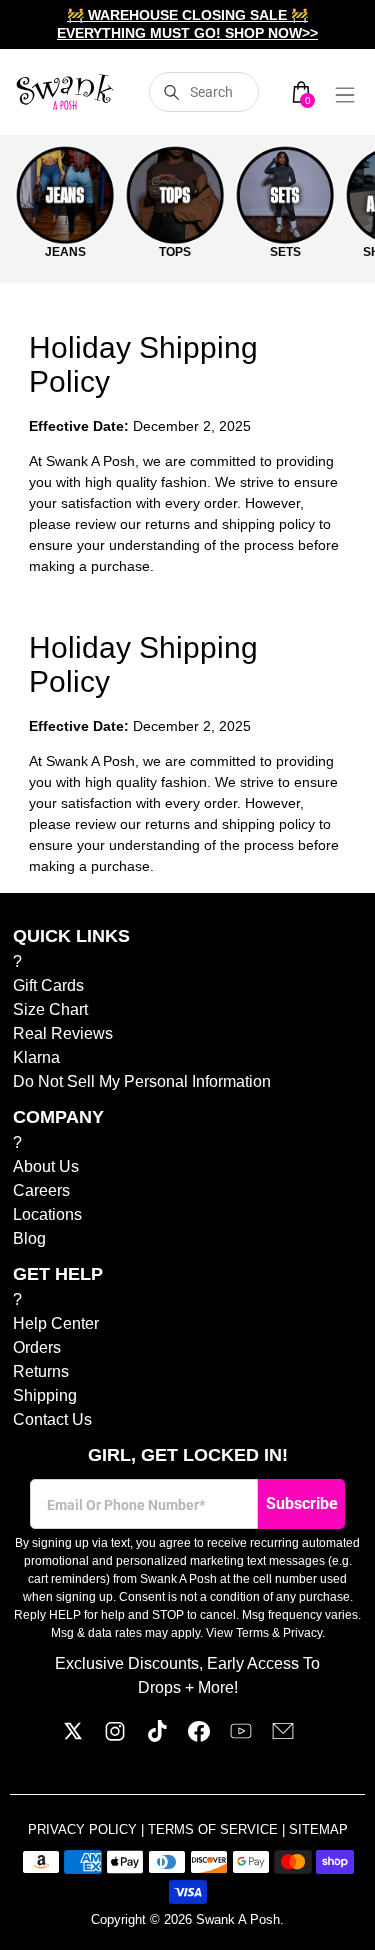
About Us (46, 1166)
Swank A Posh (238, 1919)
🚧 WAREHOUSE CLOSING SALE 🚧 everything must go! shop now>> (187, 24)
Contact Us (52, 1419)
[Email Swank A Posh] (283, 1736)
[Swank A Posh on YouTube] (241, 1736)
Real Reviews (63, 1033)
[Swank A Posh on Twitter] (73, 1736)
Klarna (36, 1057)
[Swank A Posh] (65, 92)
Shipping (45, 1395)
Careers (41, 1190)
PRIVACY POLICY (84, 1829)
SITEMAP (318, 1829)
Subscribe (302, 1503)
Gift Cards (48, 985)
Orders (37, 1347)
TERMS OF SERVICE (215, 1829)
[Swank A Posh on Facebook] (199, 1736)
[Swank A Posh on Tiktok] (157, 1736)
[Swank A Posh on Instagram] (115, 1736)
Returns (41, 1371)
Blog (29, 1238)
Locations (47, 1214)
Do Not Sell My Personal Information (142, 1081)
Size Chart (50, 1009)
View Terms (237, 1633)
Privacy (302, 1633)
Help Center (56, 1323)
